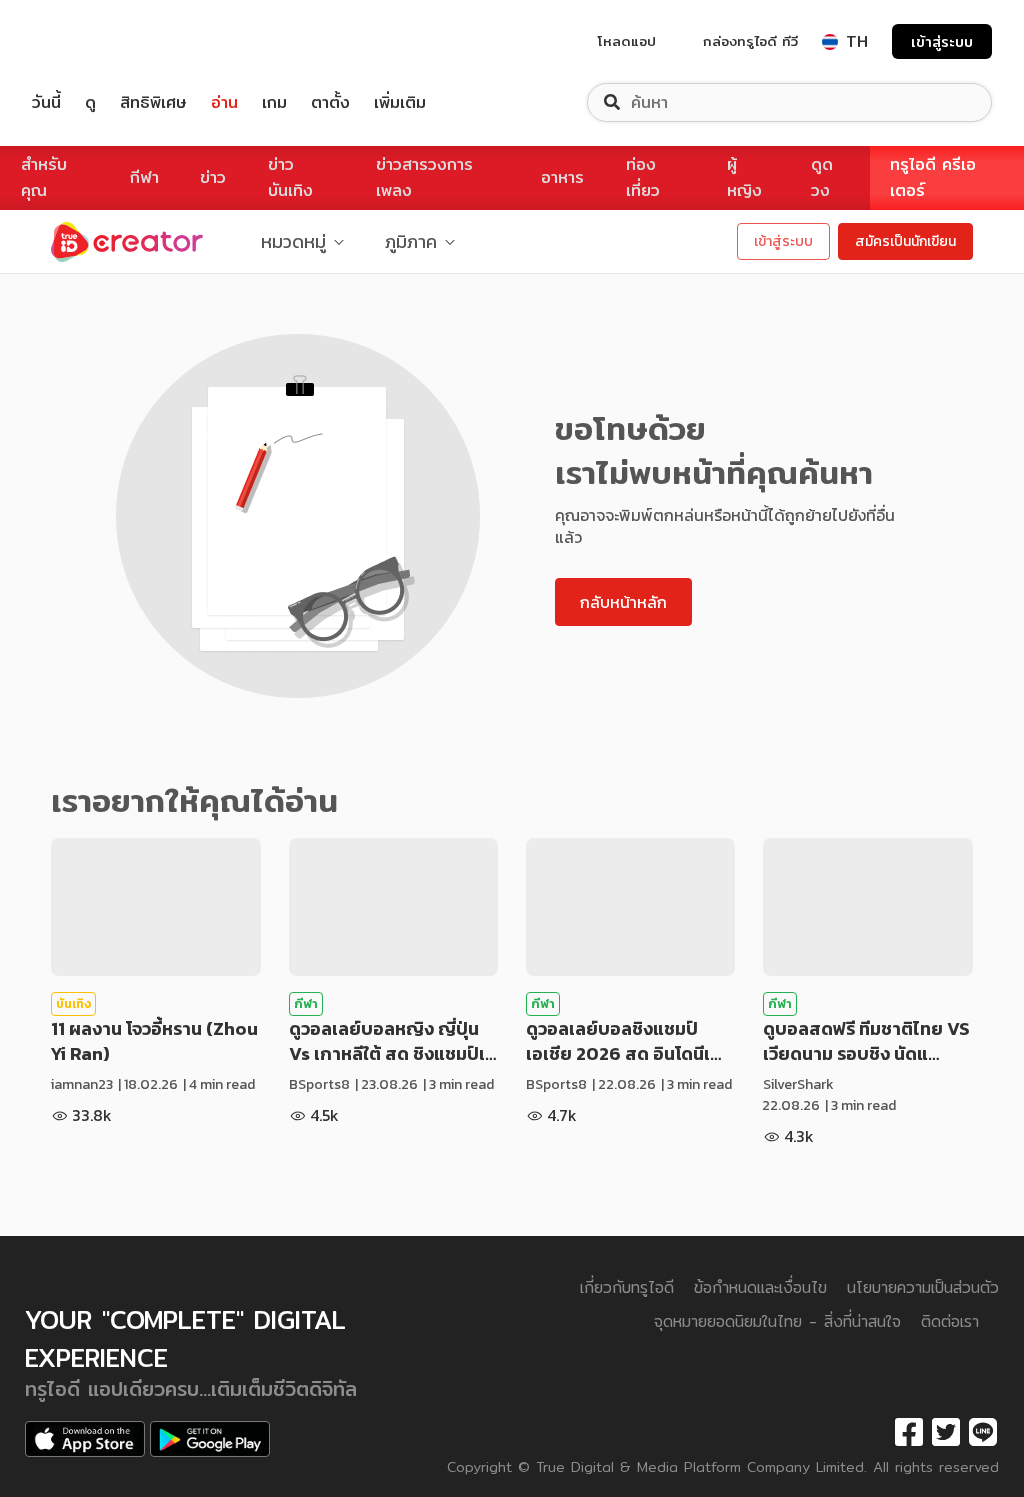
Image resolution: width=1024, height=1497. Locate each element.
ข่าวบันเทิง (290, 177)
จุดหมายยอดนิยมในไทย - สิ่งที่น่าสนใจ (777, 1321)
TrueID (92, 41)
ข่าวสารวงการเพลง (424, 177)
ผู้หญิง (744, 177)
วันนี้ (46, 102)
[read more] (155, 907)
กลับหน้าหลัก (623, 602)
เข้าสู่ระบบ (942, 41)
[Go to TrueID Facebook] (909, 1433)
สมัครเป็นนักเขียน (905, 241)
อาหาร (562, 177)
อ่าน (224, 102)
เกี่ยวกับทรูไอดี (627, 1287)
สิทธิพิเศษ (153, 102)
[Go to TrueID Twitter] (946, 1433)
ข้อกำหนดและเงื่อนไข (760, 1287)
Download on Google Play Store (210, 1439)
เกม (274, 102)
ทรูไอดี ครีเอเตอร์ (933, 177)
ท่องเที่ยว (643, 177)
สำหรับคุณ (44, 177)
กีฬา (144, 177)
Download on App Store (85, 1439)
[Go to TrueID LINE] (983, 1433)
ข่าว (213, 177)
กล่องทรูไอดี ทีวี (750, 41)
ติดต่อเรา (950, 1321)
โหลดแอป (627, 41)
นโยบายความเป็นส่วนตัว (923, 1287)
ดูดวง (822, 177)
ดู (90, 102)
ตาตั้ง (330, 102)
